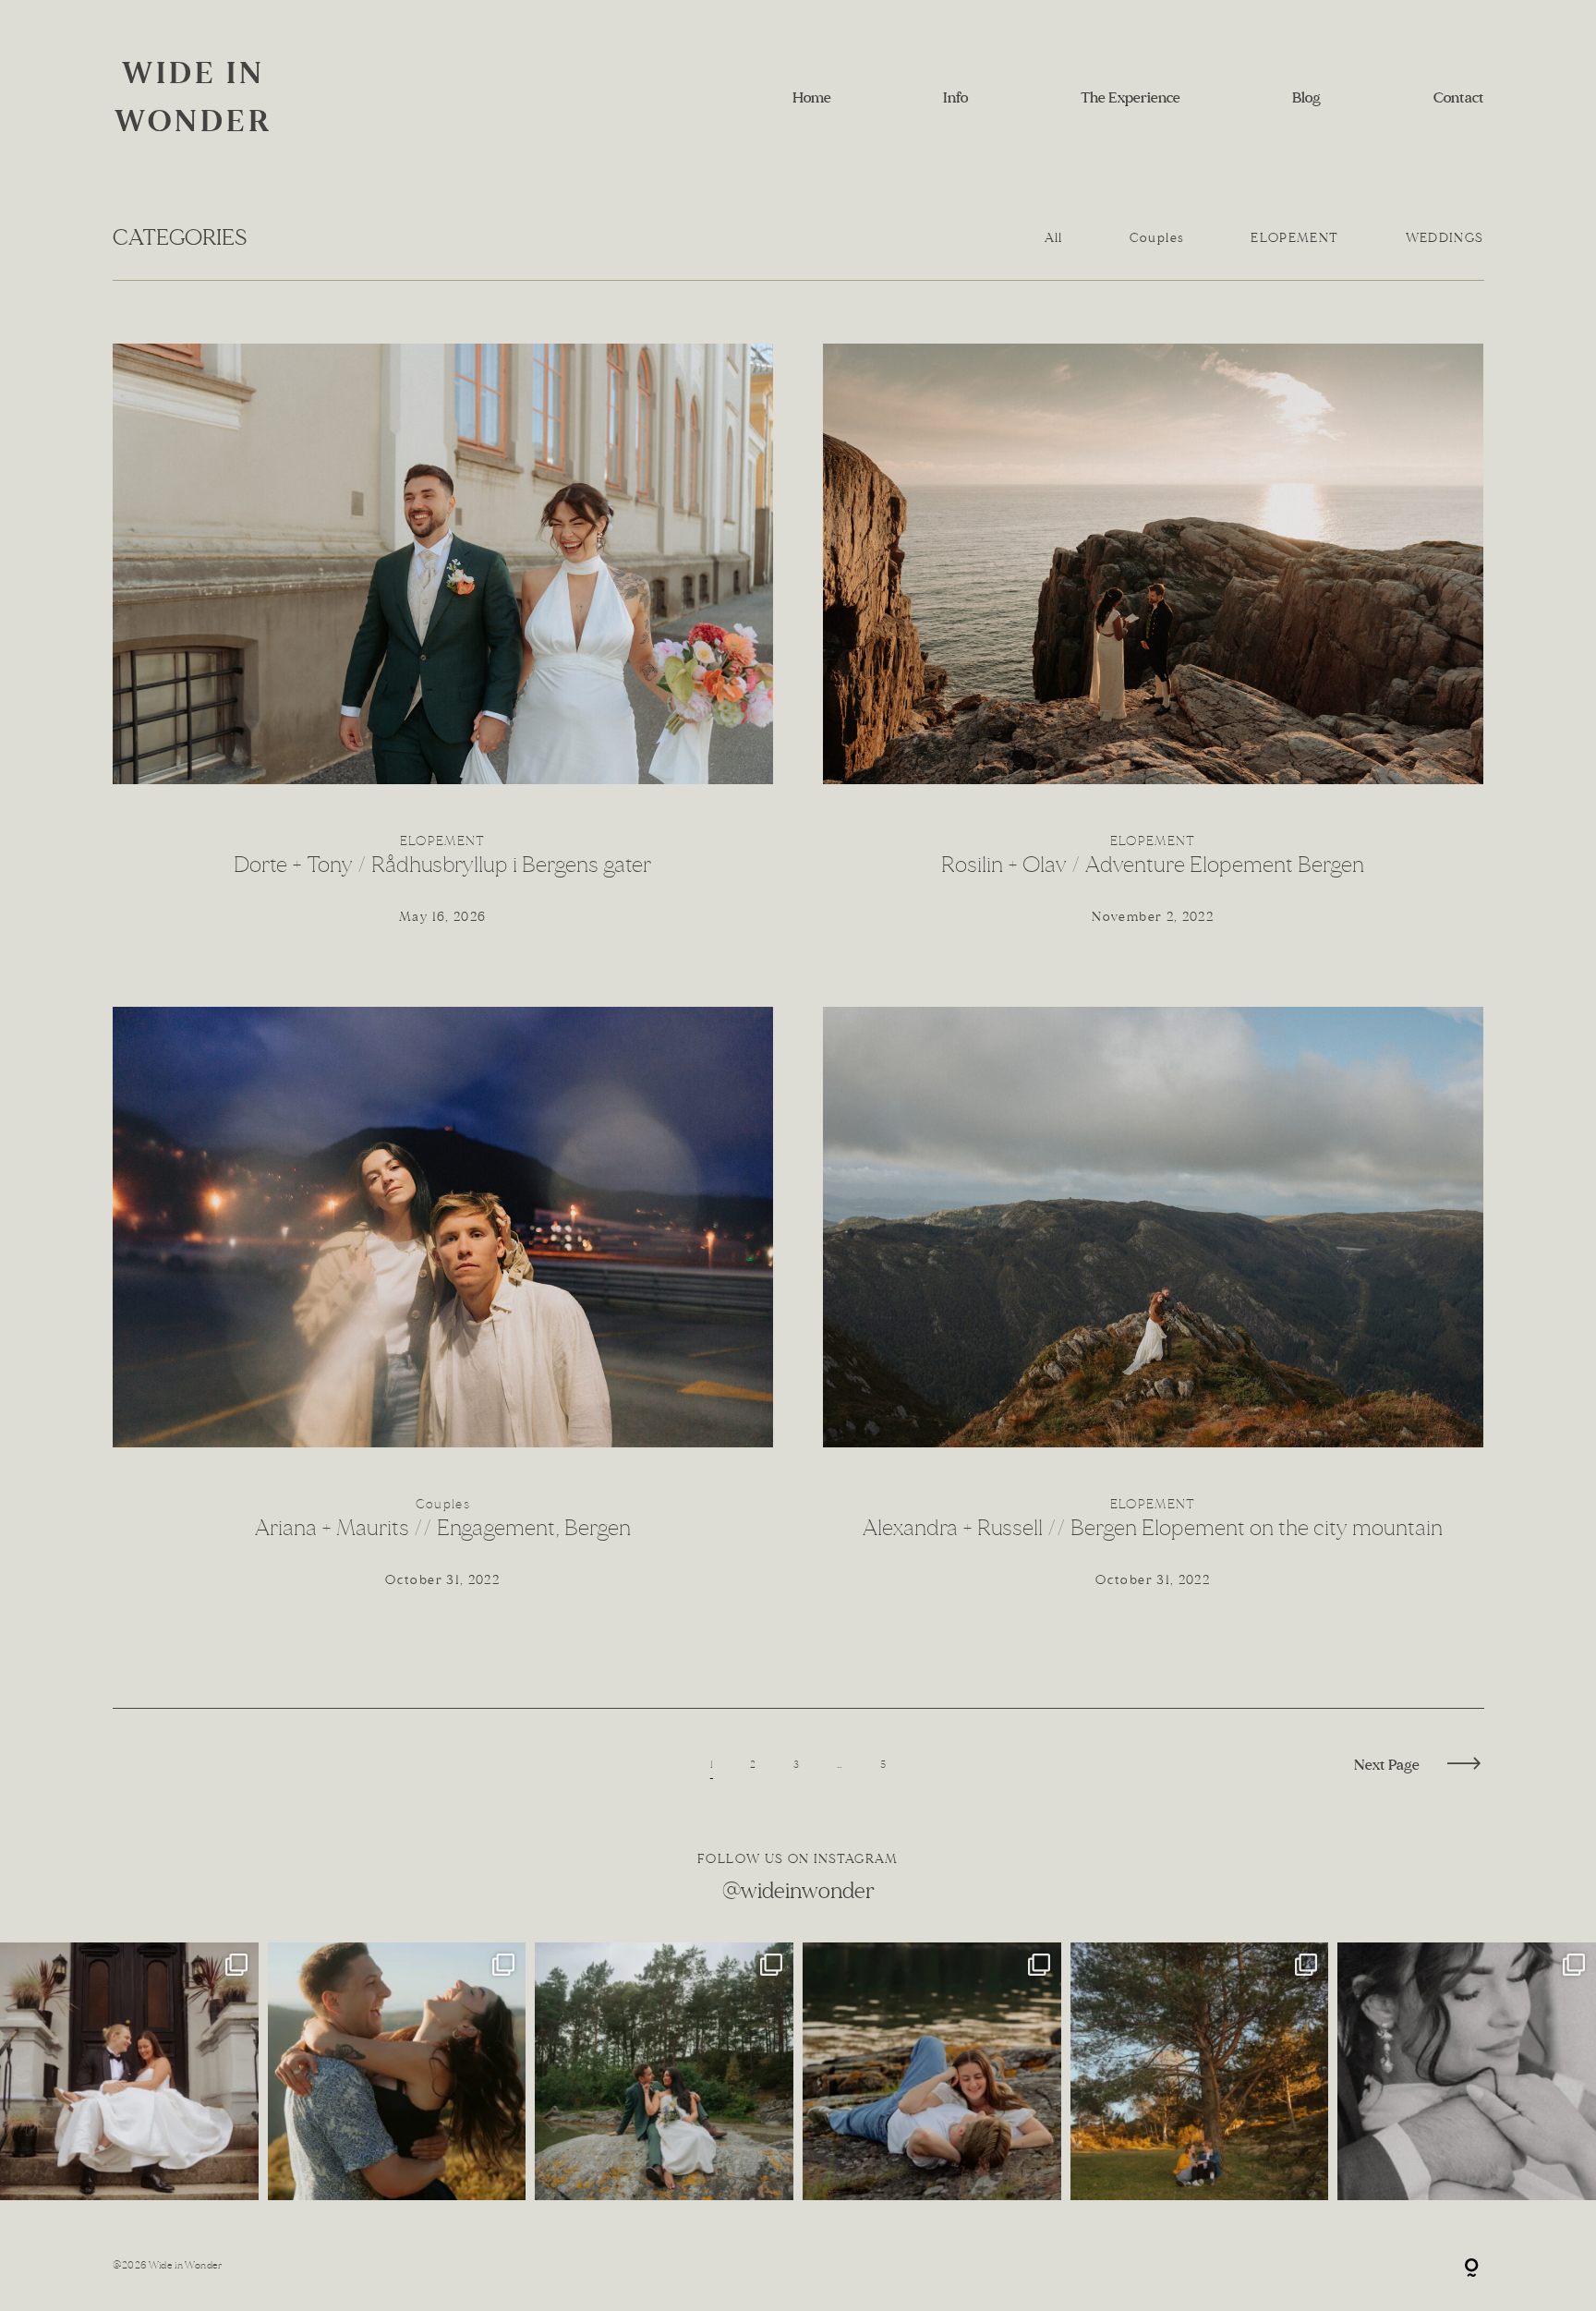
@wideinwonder (798, 1891)
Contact (1459, 97)
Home (812, 97)
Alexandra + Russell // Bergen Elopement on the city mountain (1154, 1313)
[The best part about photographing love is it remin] (129, 2072)
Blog (1306, 97)
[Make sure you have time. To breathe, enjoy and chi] (664, 2072)
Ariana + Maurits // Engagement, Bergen (443, 1313)
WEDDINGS (1445, 238)
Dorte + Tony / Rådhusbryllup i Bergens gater (443, 650)
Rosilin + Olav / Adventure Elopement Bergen (1154, 650)
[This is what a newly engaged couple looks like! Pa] (397, 2072)
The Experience (1130, 97)
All (1054, 238)
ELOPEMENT (1294, 238)
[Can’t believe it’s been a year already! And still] (1467, 2072)
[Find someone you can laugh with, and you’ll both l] (1200, 2072)
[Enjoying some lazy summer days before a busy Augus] (932, 2072)
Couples (1157, 238)
